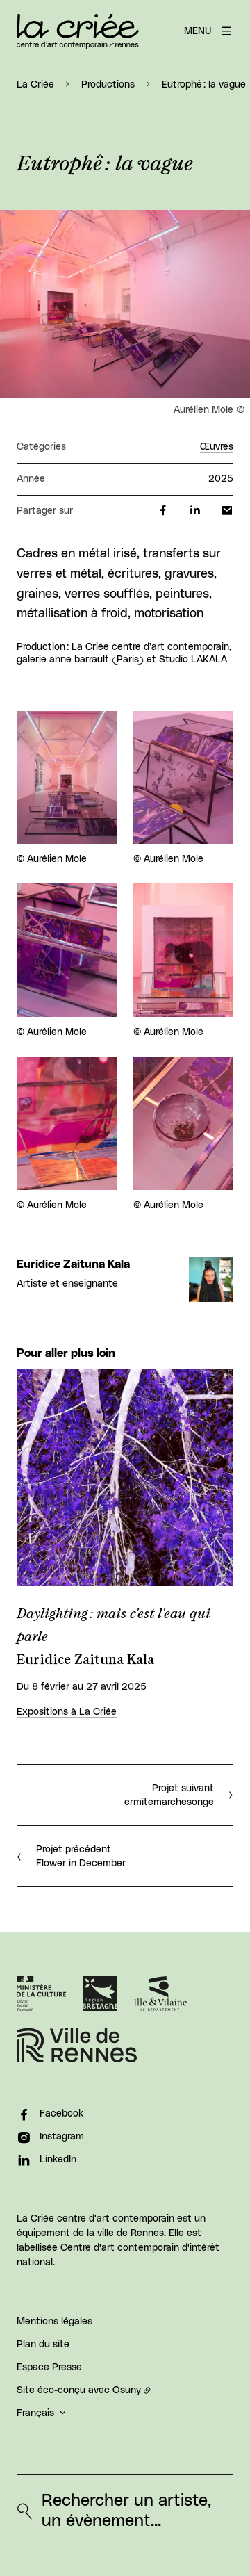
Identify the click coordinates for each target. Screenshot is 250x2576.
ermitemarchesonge (169, 1795)
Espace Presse (49, 2367)
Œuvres (217, 447)
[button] (125, 304)
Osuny (127, 2390)
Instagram (62, 2137)
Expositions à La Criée (67, 1712)
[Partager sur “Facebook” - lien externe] (163, 511)
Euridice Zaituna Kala (73, 1264)
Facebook (61, 2114)
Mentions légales (55, 2322)
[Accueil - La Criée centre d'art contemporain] (78, 31)
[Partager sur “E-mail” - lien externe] (227, 511)
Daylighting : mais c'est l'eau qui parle (114, 1625)
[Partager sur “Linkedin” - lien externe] (195, 511)
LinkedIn (58, 2160)
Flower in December (81, 1857)
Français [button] (35, 2413)
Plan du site (43, 2345)
